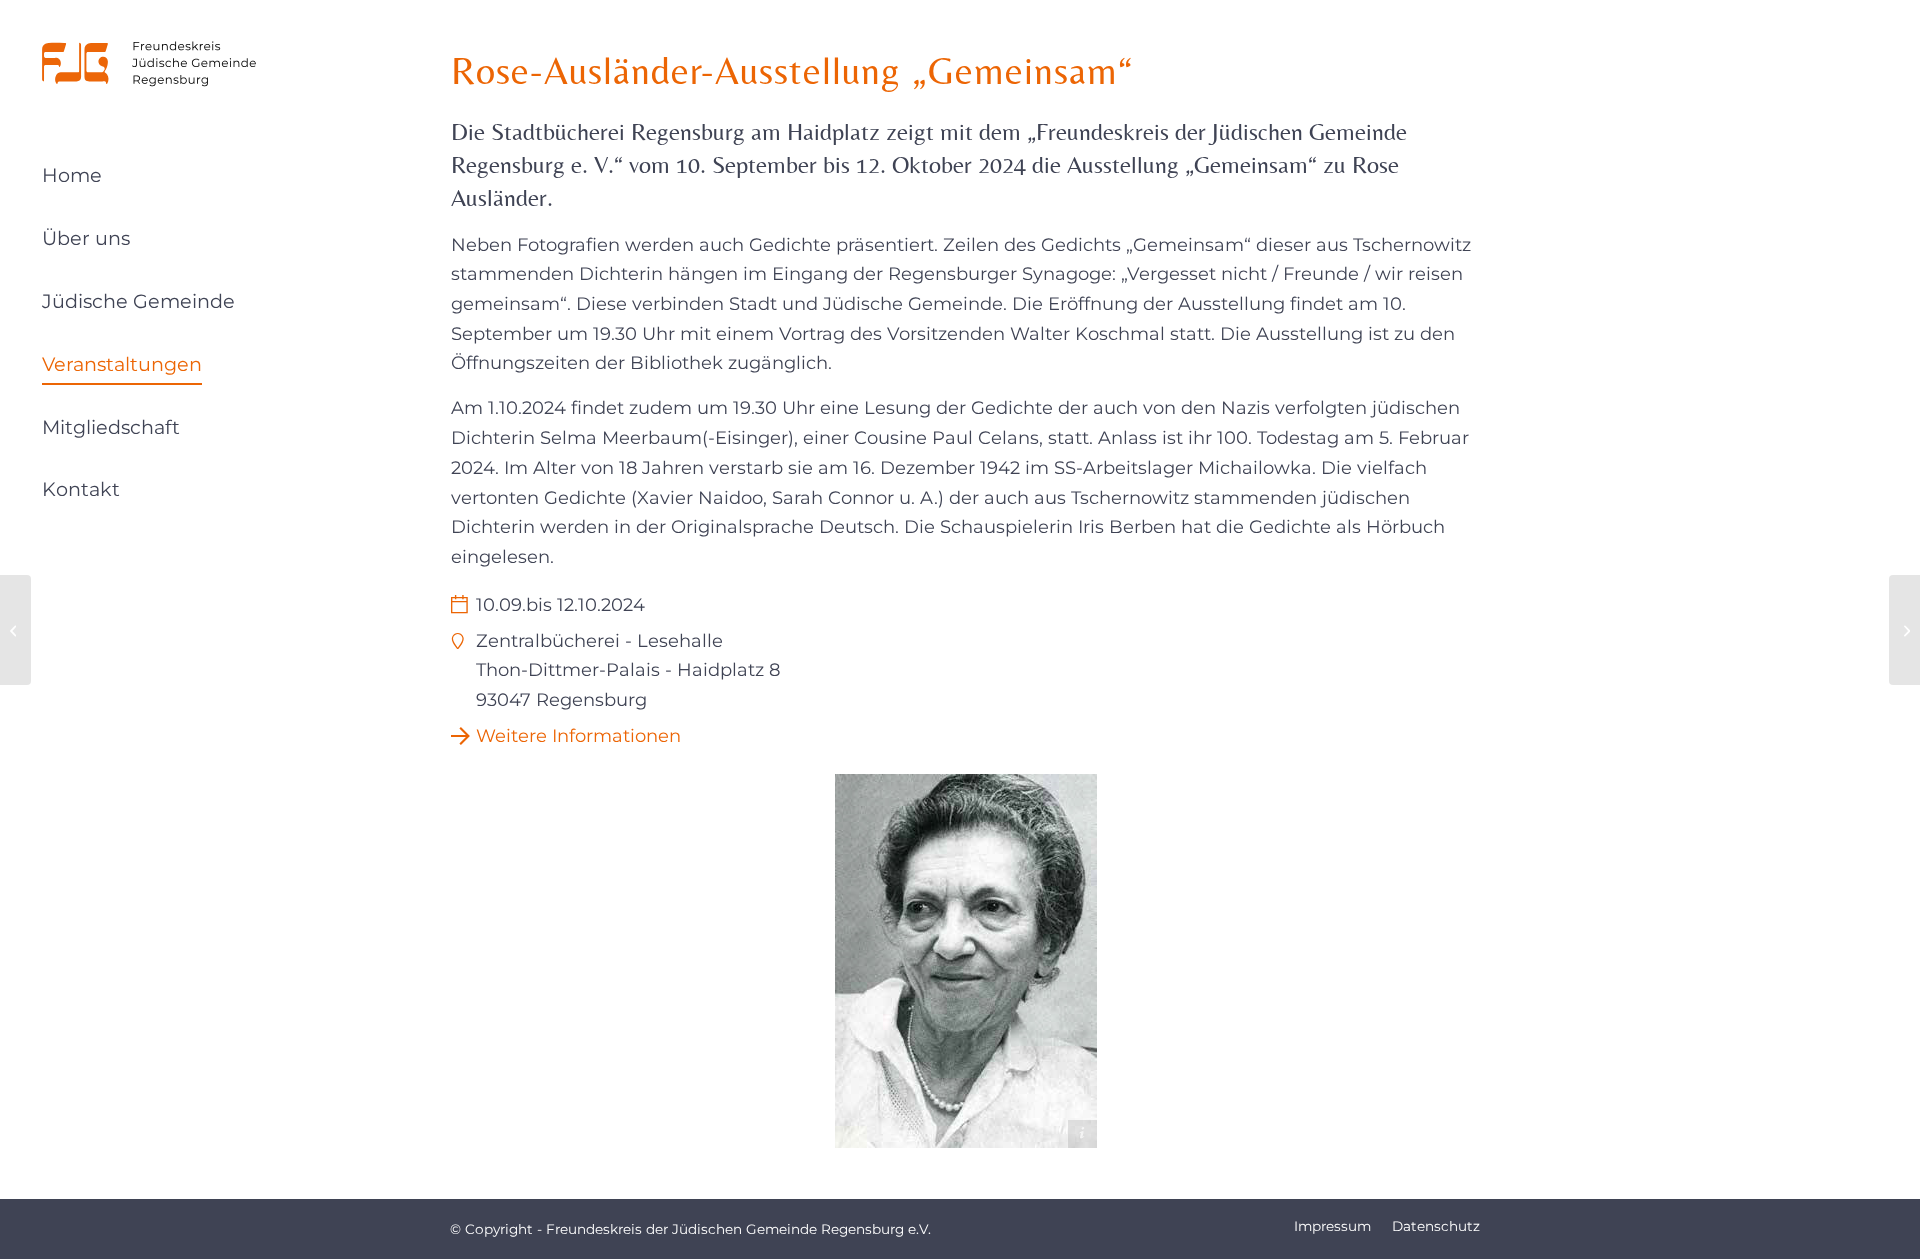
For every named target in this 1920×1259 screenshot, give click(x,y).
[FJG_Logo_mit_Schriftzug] (150, 64)
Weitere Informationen (578, 736)
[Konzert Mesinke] (15, 630)
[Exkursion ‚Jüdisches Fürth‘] (1904, 630)
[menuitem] (150, 179)
